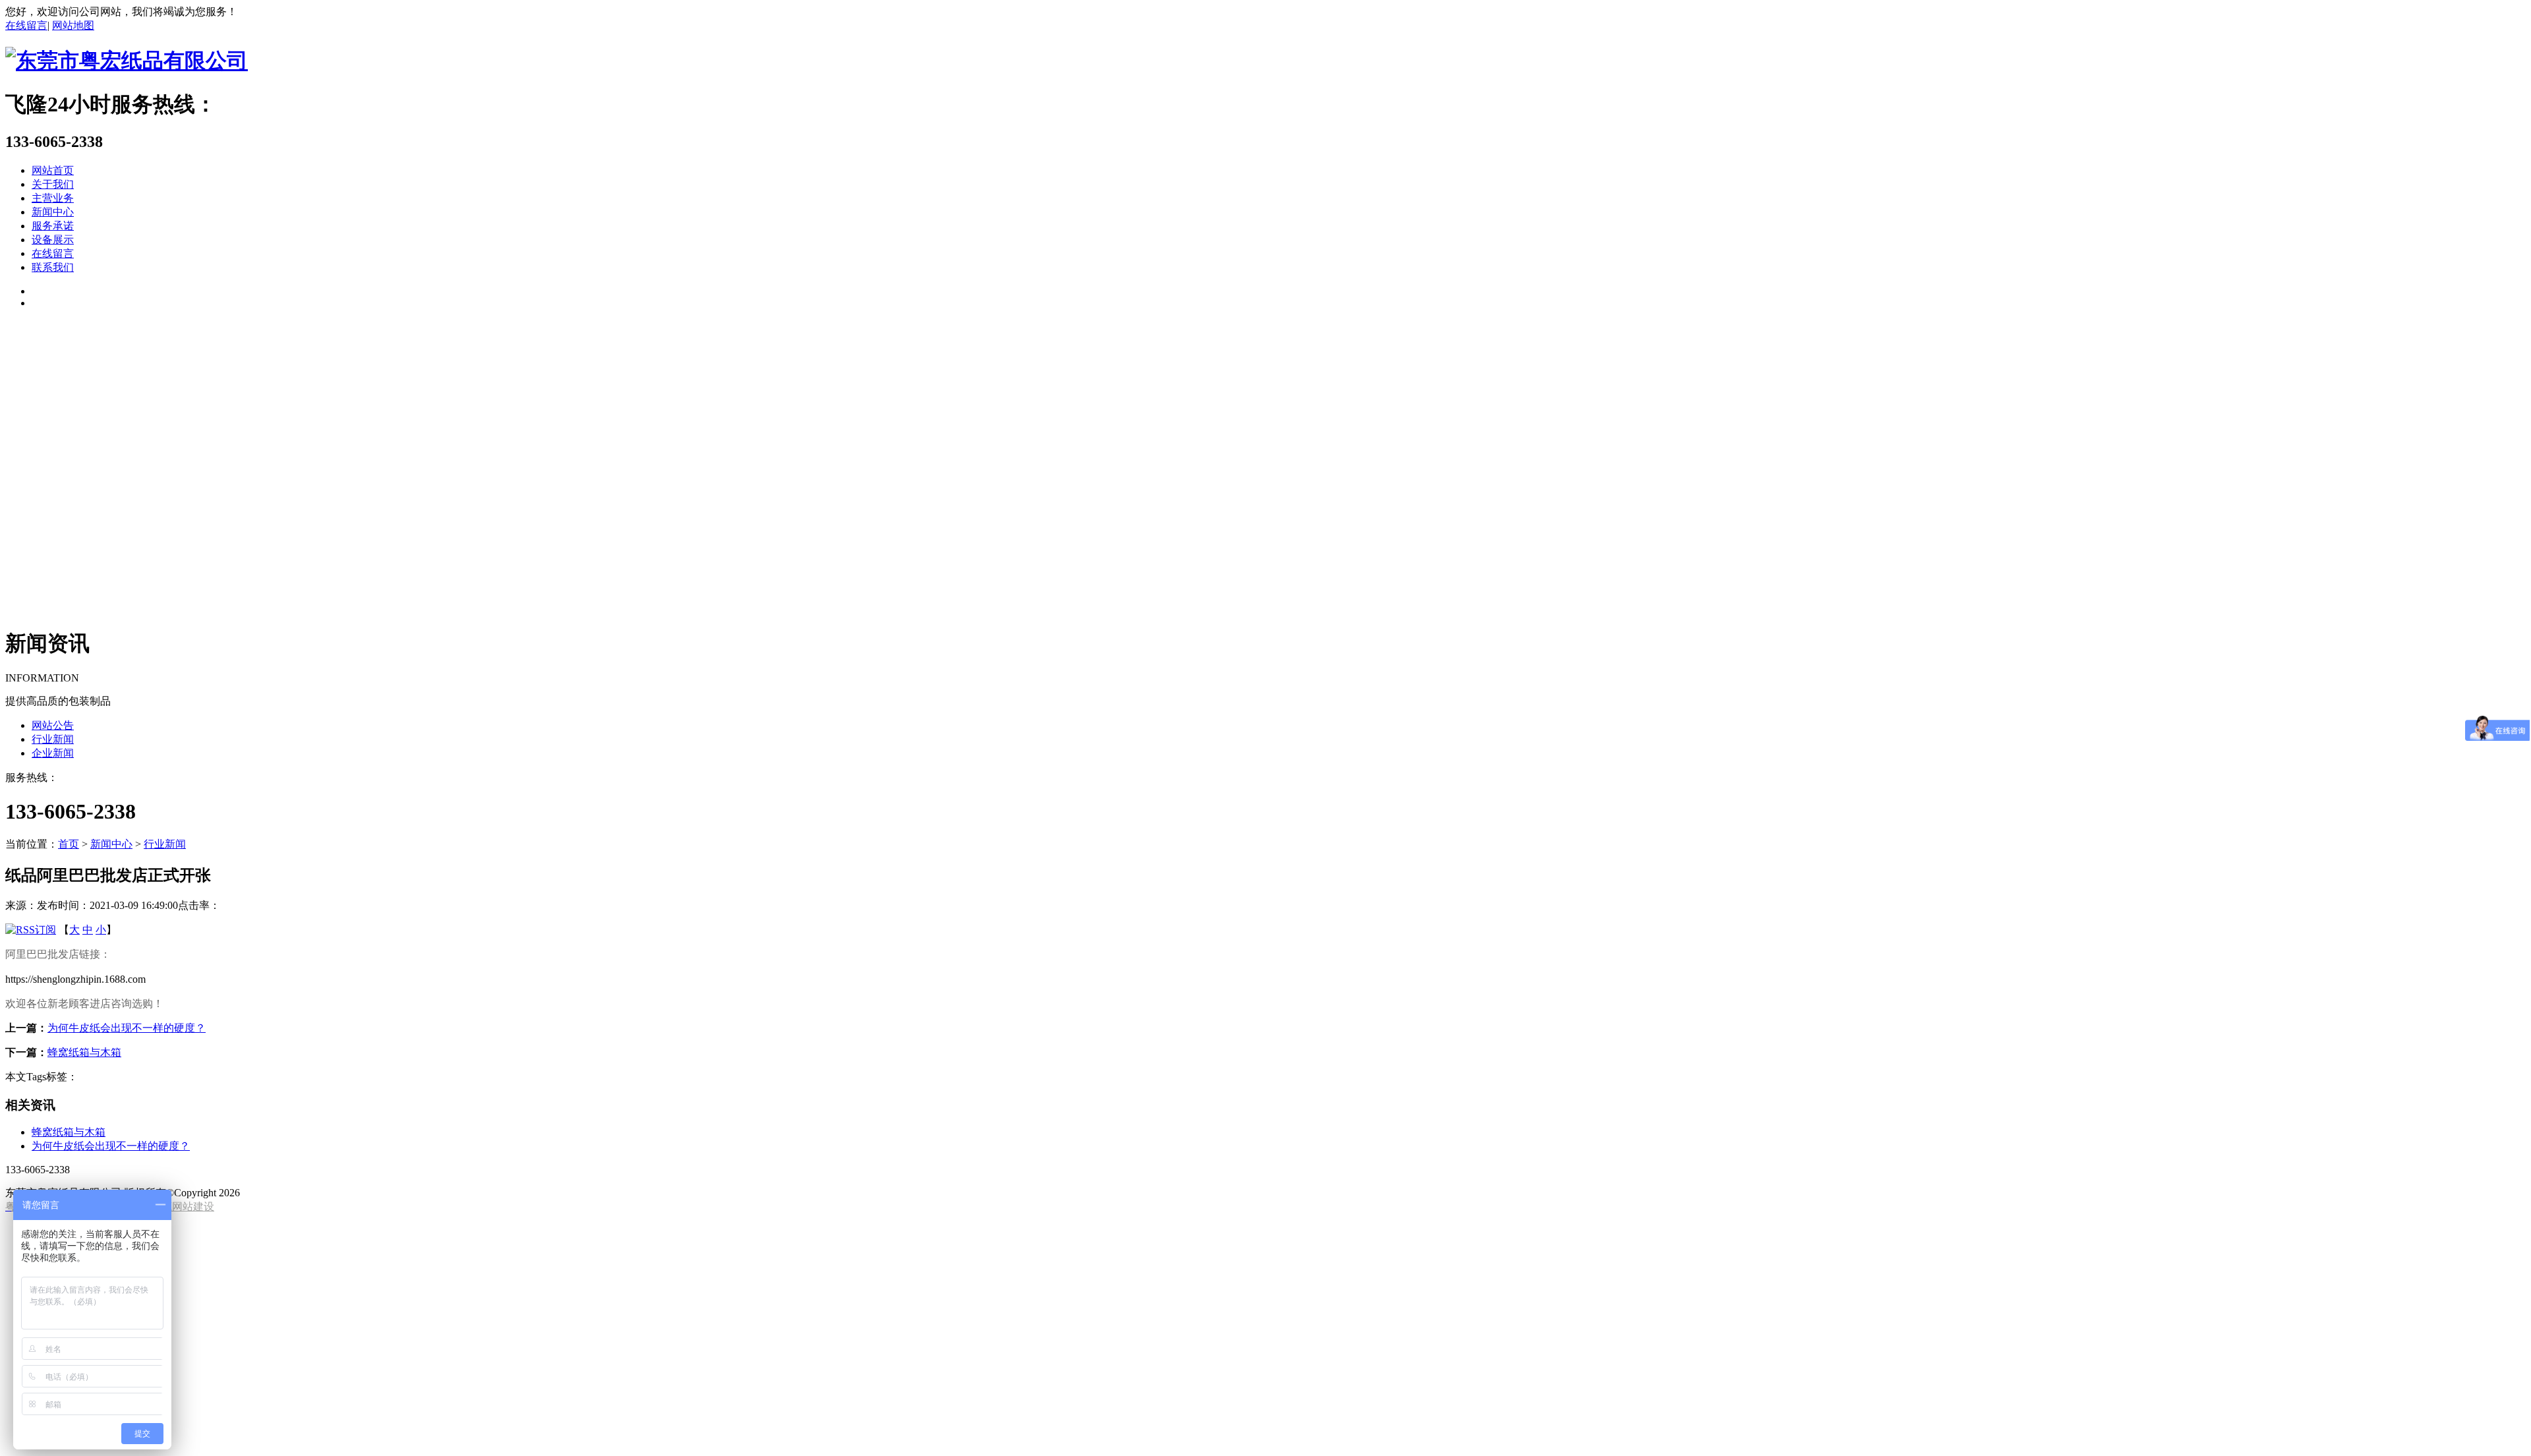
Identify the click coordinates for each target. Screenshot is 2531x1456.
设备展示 (53, 240)
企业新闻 (53, 753)
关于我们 (53, 184)
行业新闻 (53, 739)
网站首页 (53, 170)
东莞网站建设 (183, 1207)
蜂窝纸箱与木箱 (84, 1052)
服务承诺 (53, 226)
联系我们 (53, 267)
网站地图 (73, 25)
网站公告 (53, 725)
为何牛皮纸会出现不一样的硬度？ (127, 1028)
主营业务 (53, 198)
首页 (69, 844)
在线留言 (26, 25)
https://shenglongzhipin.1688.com (75, 979)
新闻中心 (53, 212)
